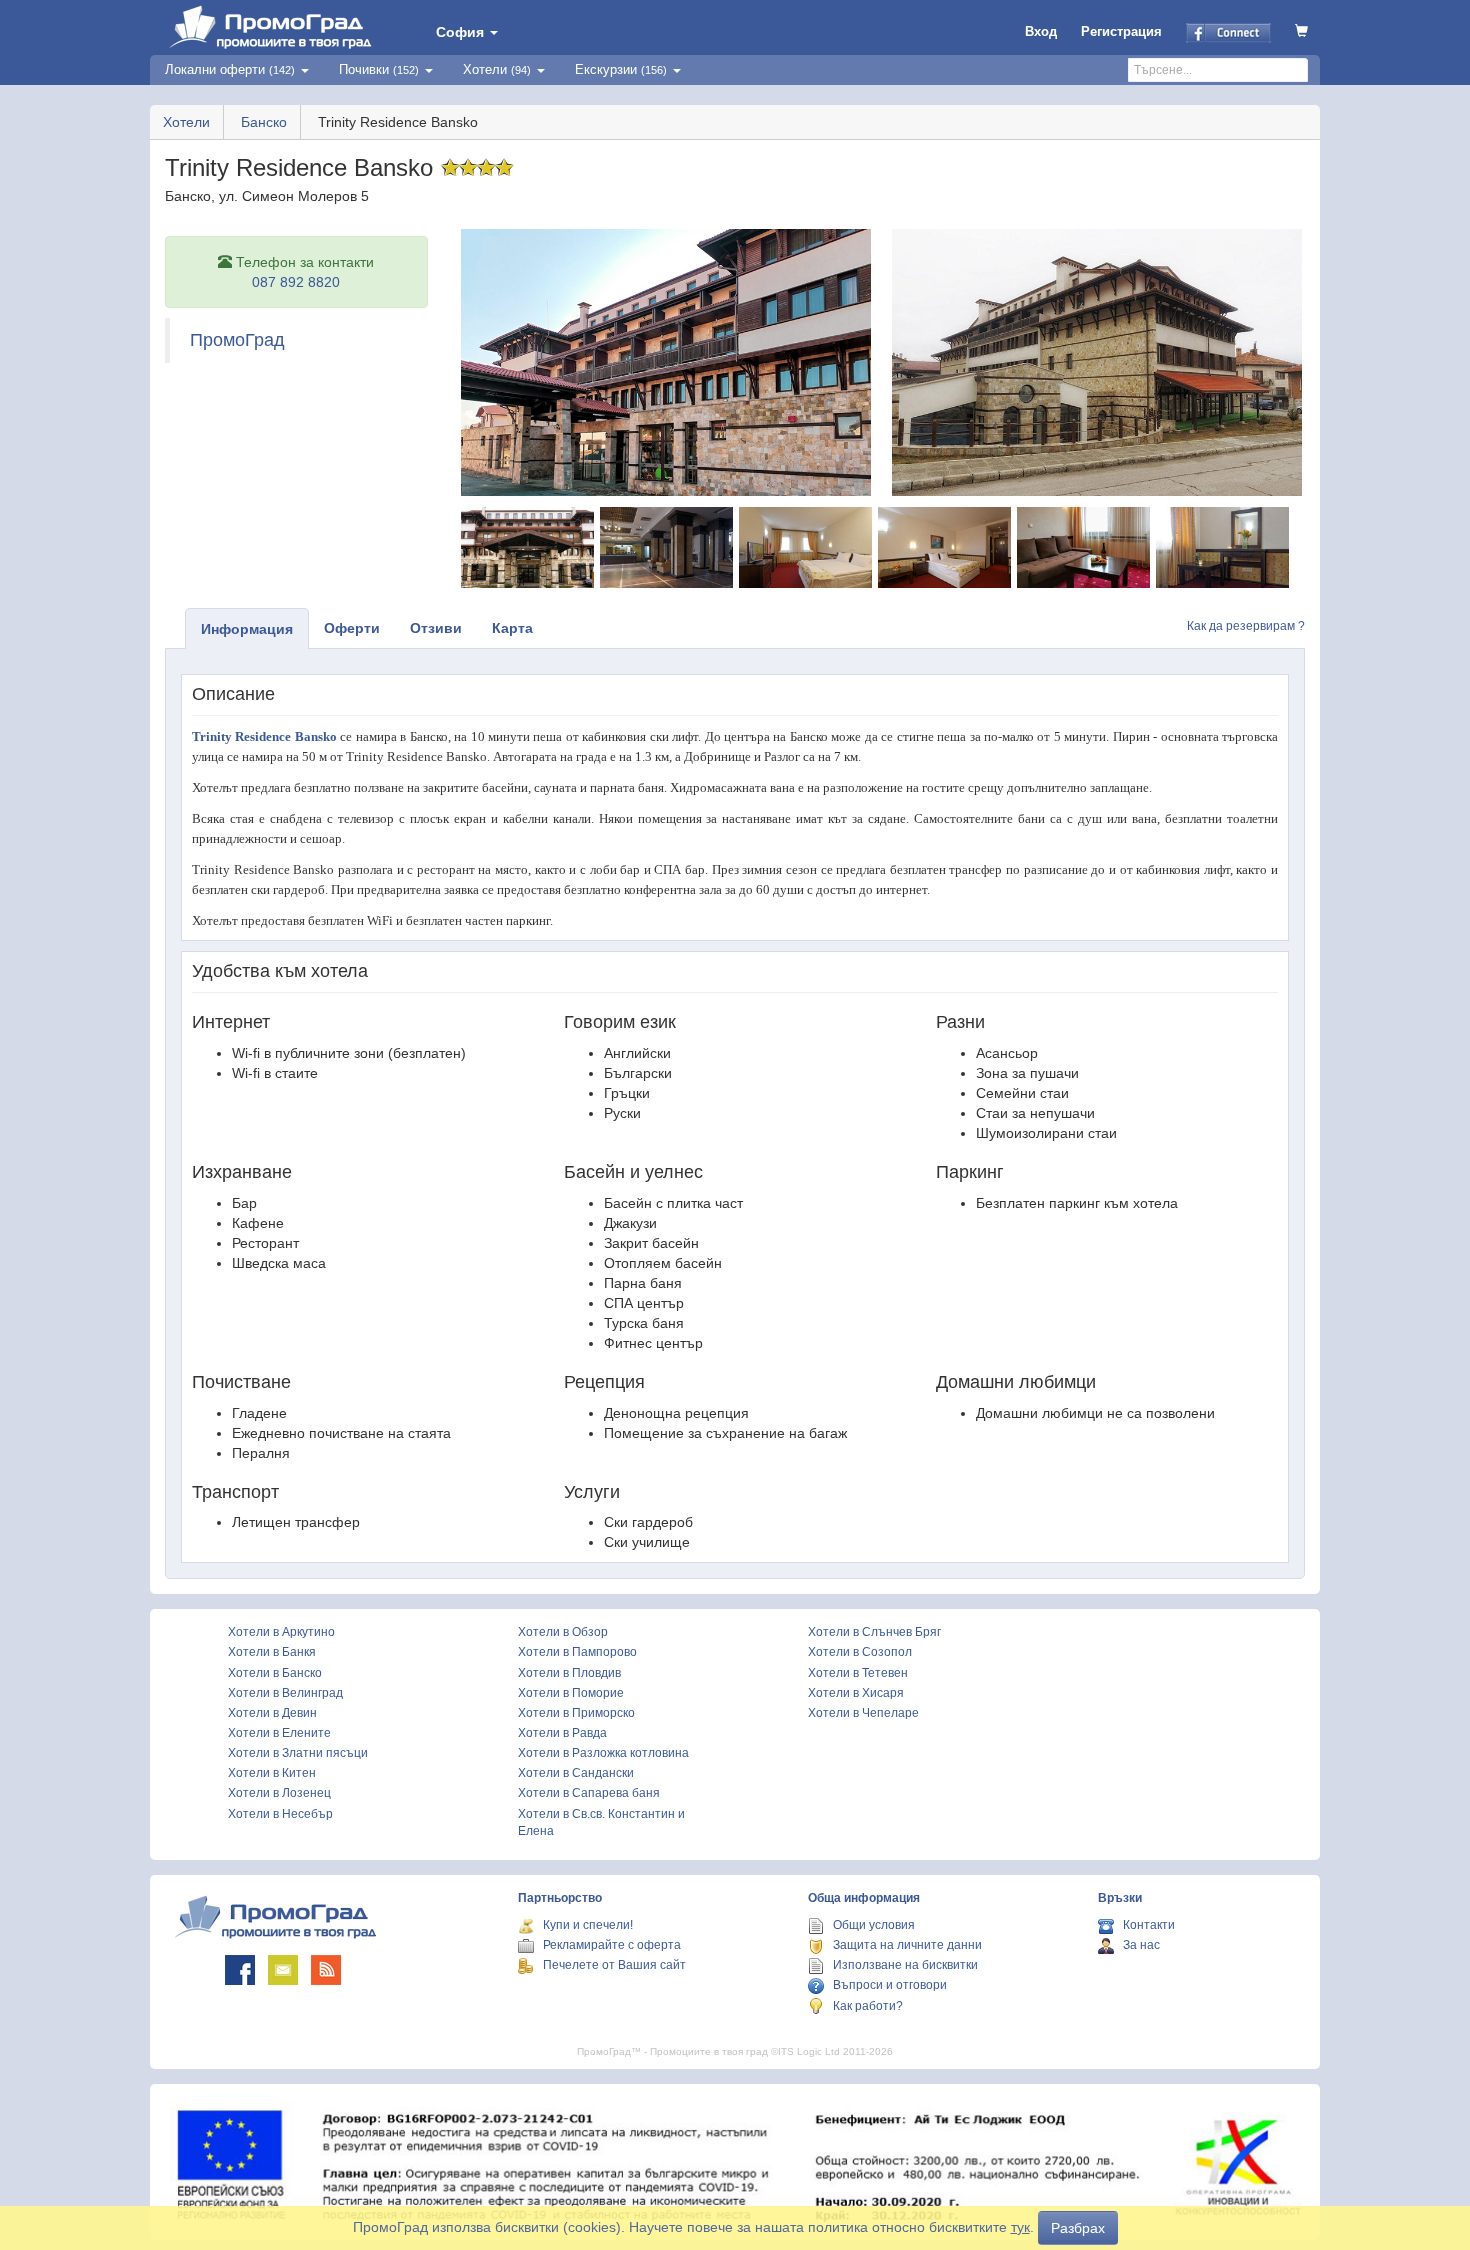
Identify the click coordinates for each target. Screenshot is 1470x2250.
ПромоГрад (237, 340)
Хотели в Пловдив (569, 1673)
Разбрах (1078, 2228)
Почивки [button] (379, 69)
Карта (512, 628)
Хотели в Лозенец (279, 1793)
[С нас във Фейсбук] (240, 1970)
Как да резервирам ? (1246, 626)
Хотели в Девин (272, 1713)
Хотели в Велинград (285, 1693)
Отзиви (436, 628)
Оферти (352, 628)
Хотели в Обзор (563, 1632)
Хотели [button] (497, 69)
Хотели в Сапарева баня (589, 1793)
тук (1020, 2227)
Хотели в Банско (275, 1673)
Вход (1041, 31)
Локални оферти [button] (230, 69)
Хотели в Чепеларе (863, 1713)
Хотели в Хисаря (856, 1693)
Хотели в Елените (279, 1733)
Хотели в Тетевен (858, 1673)
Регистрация (1121, 31)
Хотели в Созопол (860, 1652)
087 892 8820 (296, 282)
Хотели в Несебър (280, 1814)
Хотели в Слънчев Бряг (874, 1632)
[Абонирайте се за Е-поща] (283, 1970)
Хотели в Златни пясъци (298, 1753)
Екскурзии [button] (621, 69)
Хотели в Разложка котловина (603, 1753)
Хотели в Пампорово (577, 1652)
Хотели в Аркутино (281, 1632)
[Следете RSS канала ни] (326, 1970)
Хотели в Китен (272, 1773)
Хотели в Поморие (571, 1693)
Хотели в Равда (562, 1733)
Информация (247, 629)
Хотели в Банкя (272, 1652)
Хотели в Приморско (576, 1713)
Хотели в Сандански (576, 1773)
